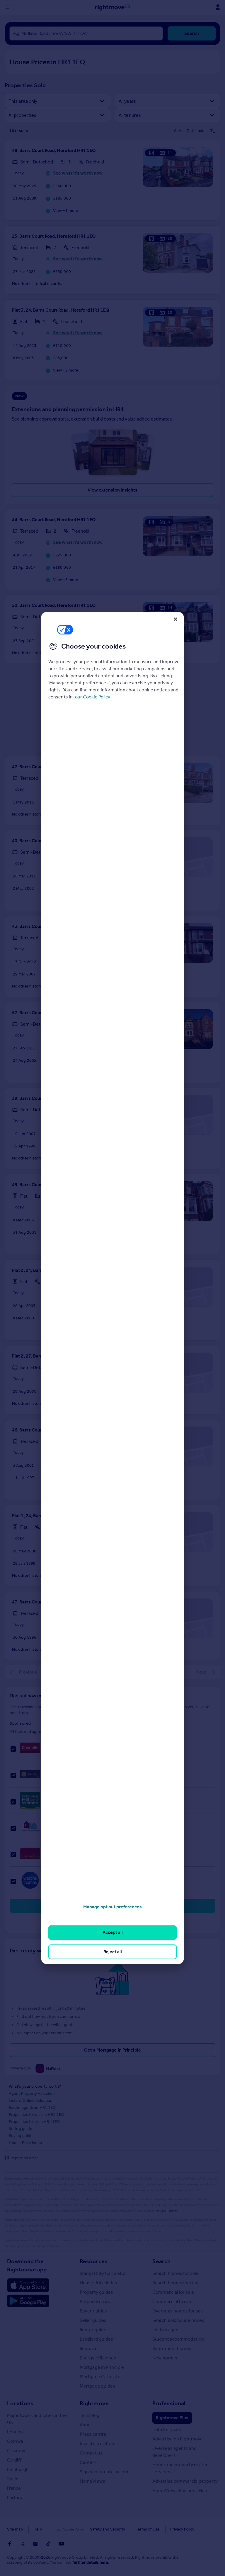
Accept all (113, 1932)
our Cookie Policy (93, 697)
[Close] (175, 619)
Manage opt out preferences (112, 1907)
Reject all (113, 1952)
